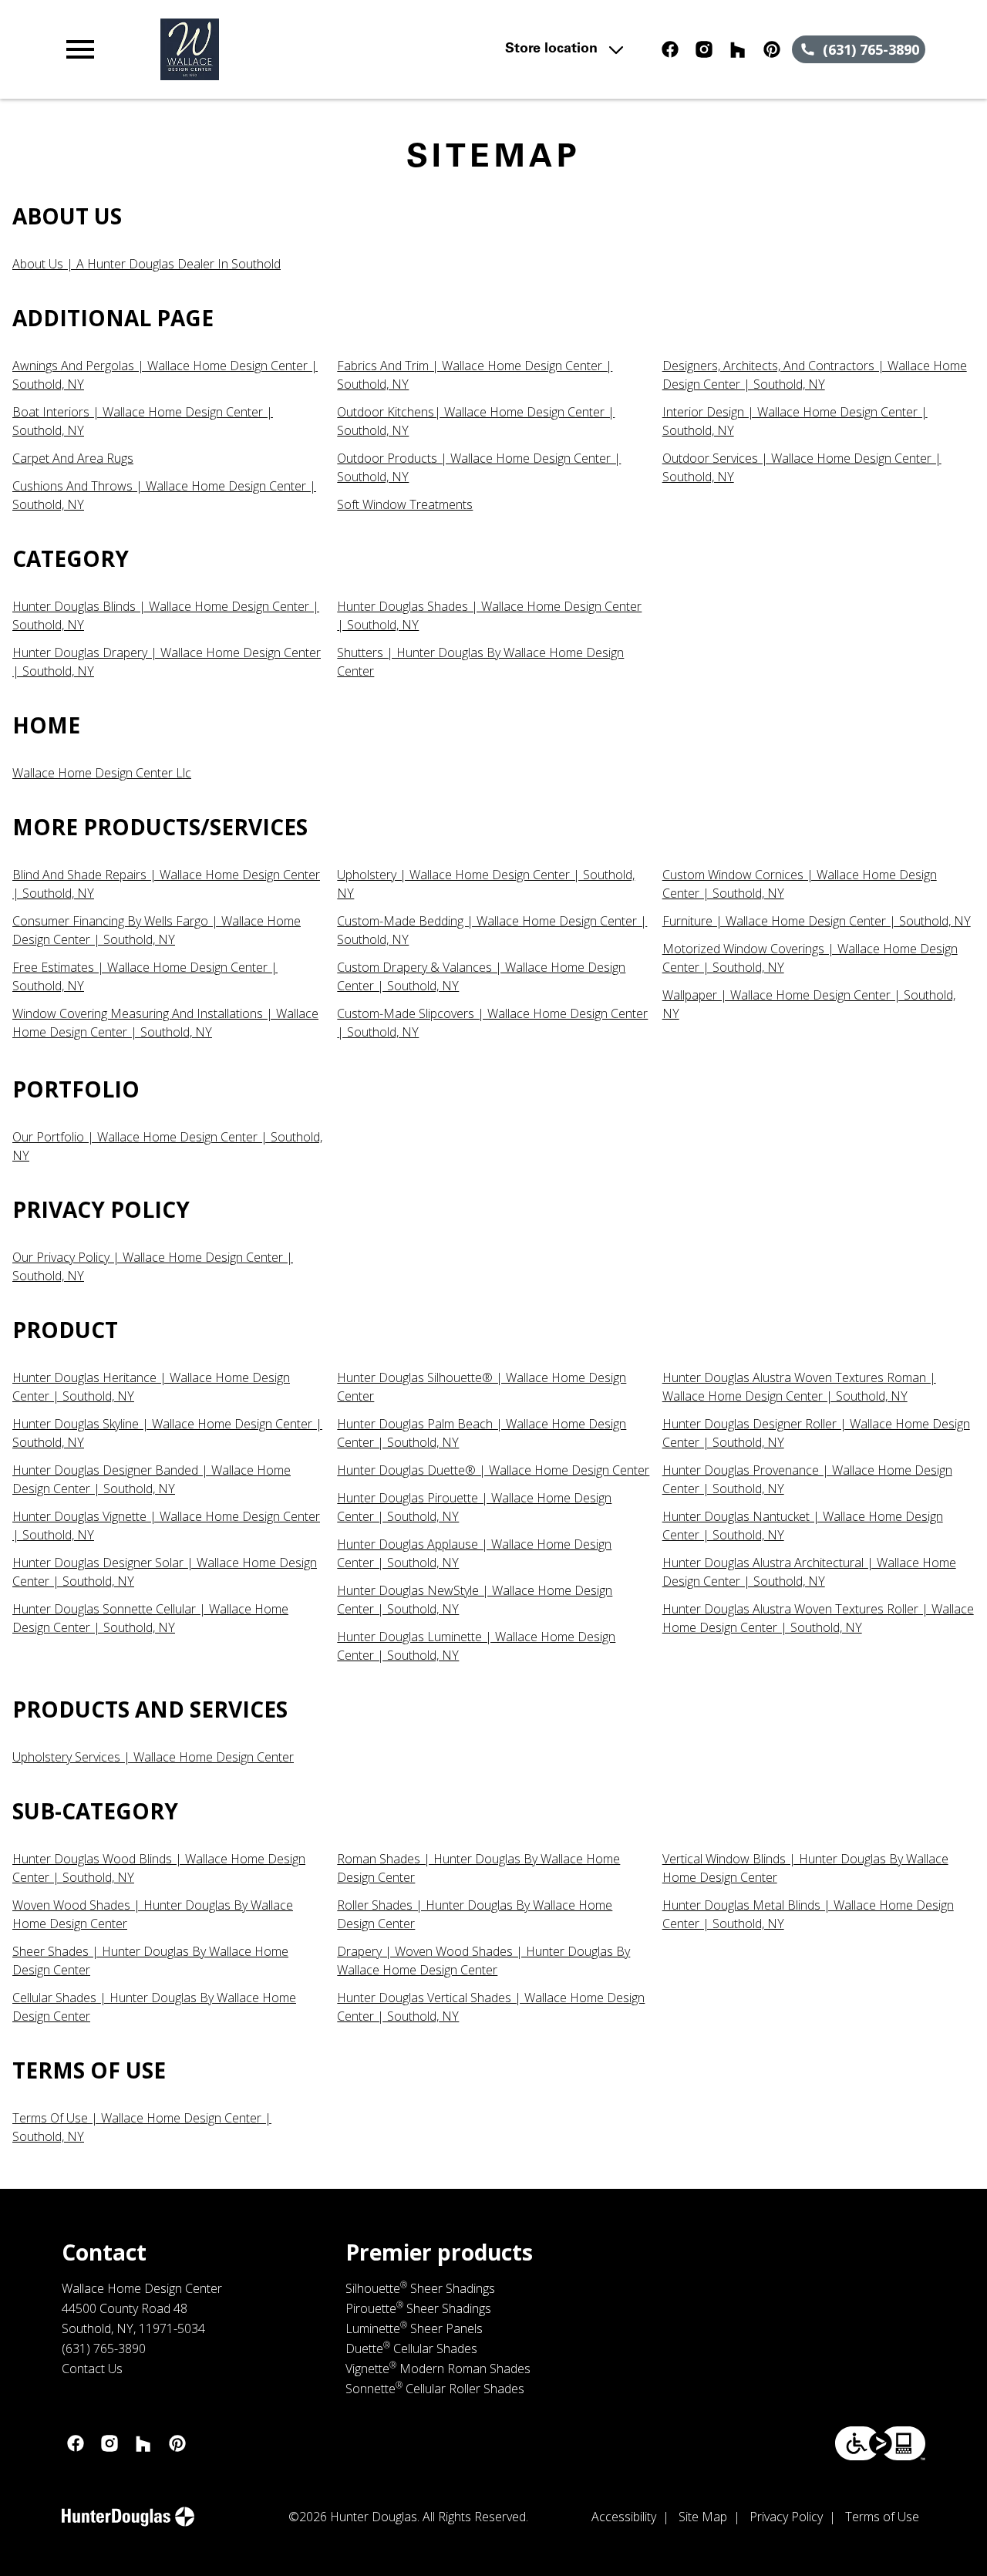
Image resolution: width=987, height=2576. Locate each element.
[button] (80, 49)
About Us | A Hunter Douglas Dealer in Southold (147, 264)
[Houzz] (738, 49)
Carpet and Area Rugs (73, 458)
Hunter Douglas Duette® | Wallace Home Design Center (493, 1470)
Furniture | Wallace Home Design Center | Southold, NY (817, 921)
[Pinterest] (772, 49)
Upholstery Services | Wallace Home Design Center (153, 1757)
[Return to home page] (327, 49)
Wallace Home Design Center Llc (102, 773)
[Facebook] (670, 49)
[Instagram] (704, 49)
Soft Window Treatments (405, 504)
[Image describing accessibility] (880, 2443)
